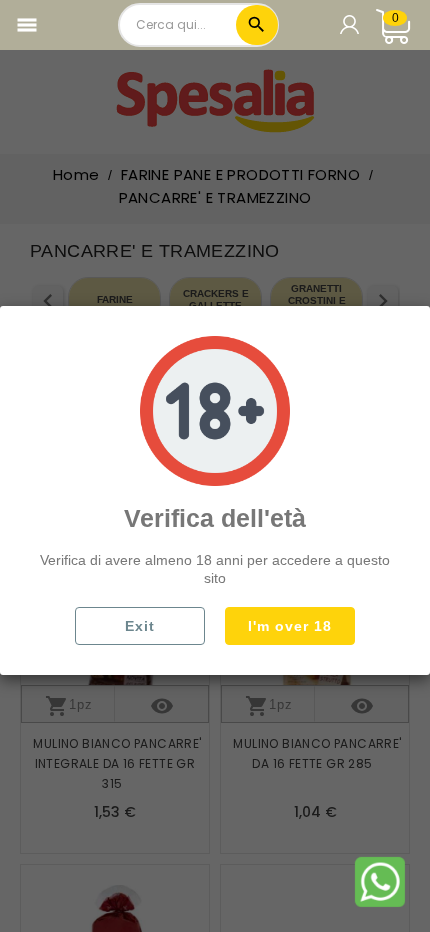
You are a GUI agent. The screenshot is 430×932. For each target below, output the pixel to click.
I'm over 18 (290, 626)
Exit (140, 626)
